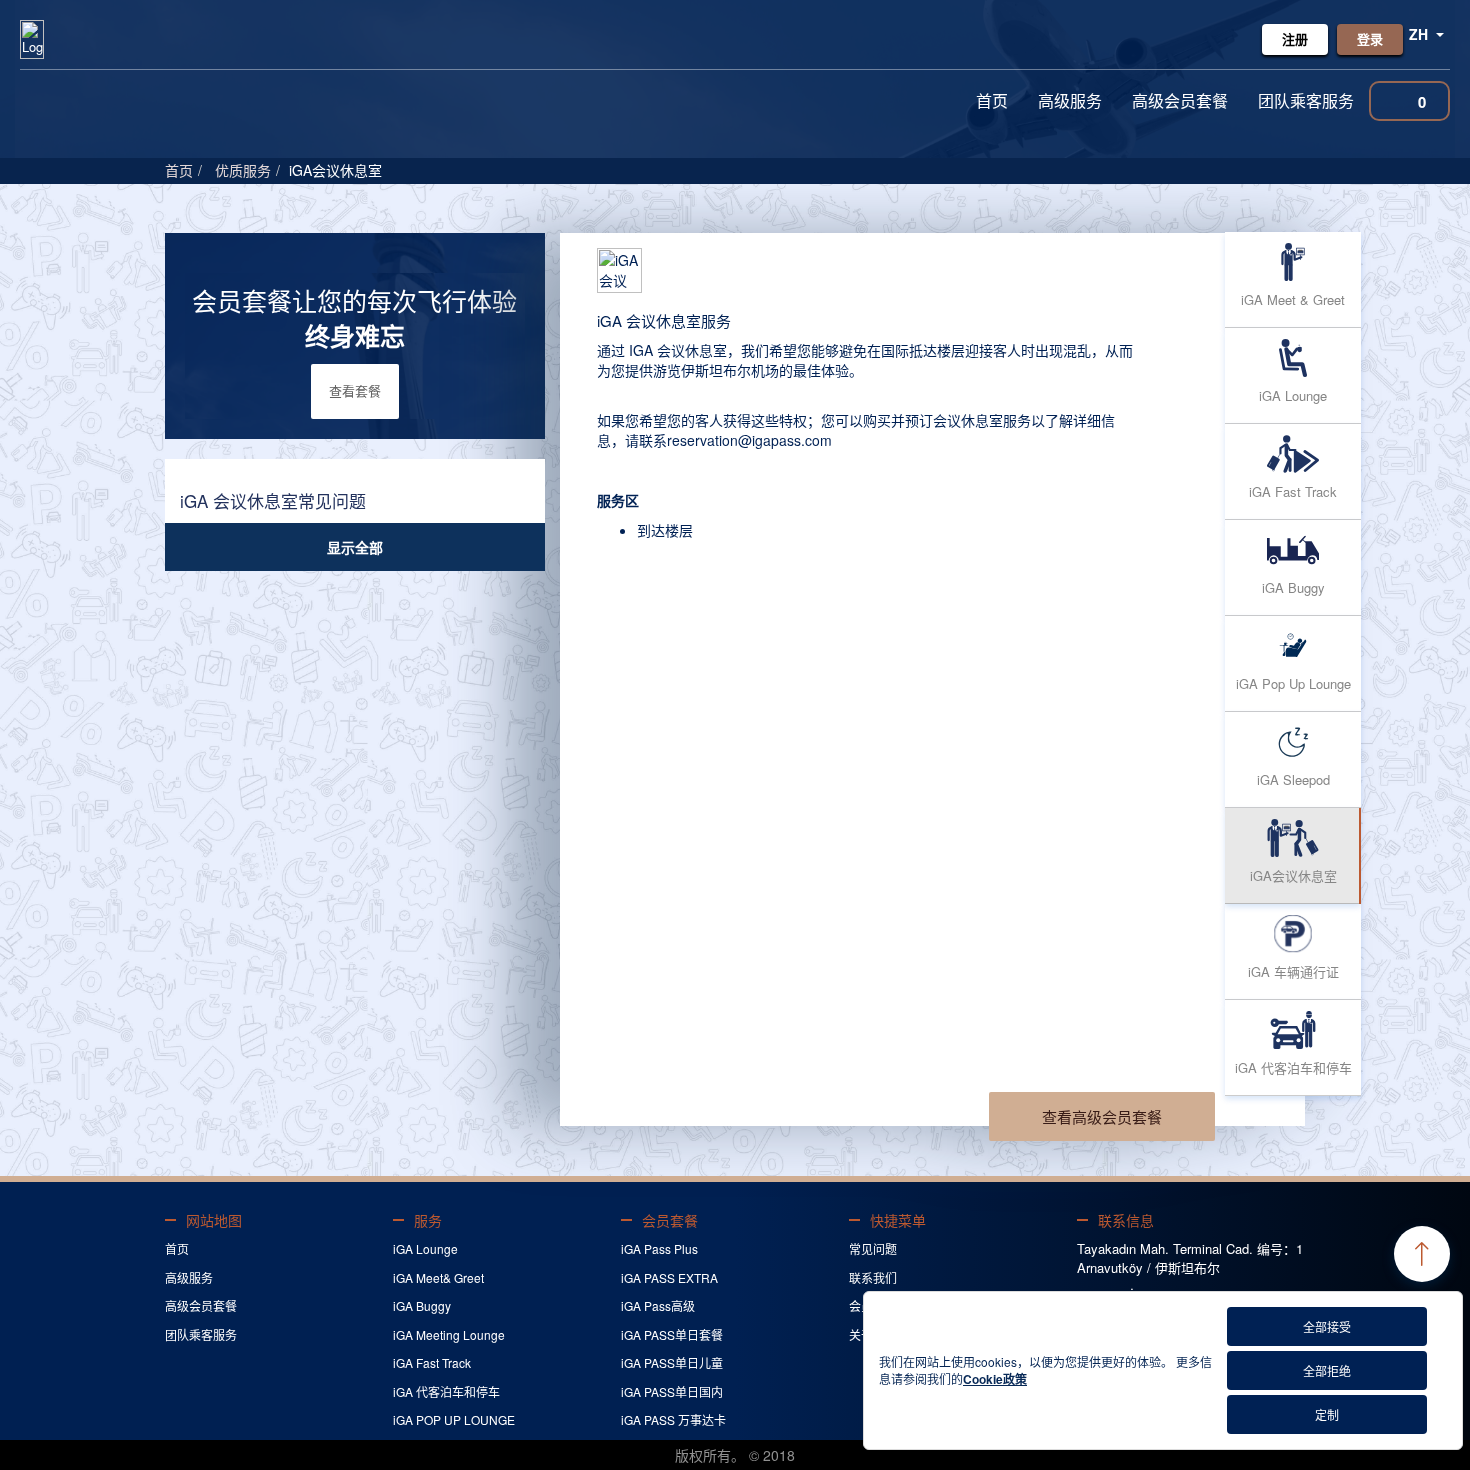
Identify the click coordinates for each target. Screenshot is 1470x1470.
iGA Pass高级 (658, 1305)
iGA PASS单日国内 (672, 1391)
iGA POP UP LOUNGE (454, 1419)
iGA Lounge (425, 1248)
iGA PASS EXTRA (669, 1277)
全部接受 (1327, 1326)
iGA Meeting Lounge (449, 1334)
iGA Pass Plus (659, 1248)
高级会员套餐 (1180, 100)
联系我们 (873, 1277)
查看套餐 (355, 390)
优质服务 (243, 170)
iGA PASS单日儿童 (672, 1362)
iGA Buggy (422, 1305)
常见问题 (873, 1248)
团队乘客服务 (1306, 100)
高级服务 (1070, 100)
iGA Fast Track (432, 1362)
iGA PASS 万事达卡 (673, 1419)
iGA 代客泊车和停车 (446, 1391)
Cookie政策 (995, 1379)
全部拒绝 (1327, 1370)
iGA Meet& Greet (438, 1277)
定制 (1327, 1414)
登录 (1370, 38)
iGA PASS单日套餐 (672, 1334)
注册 (1295, 38)
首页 (992, 100)
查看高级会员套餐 (1102, 1116)
